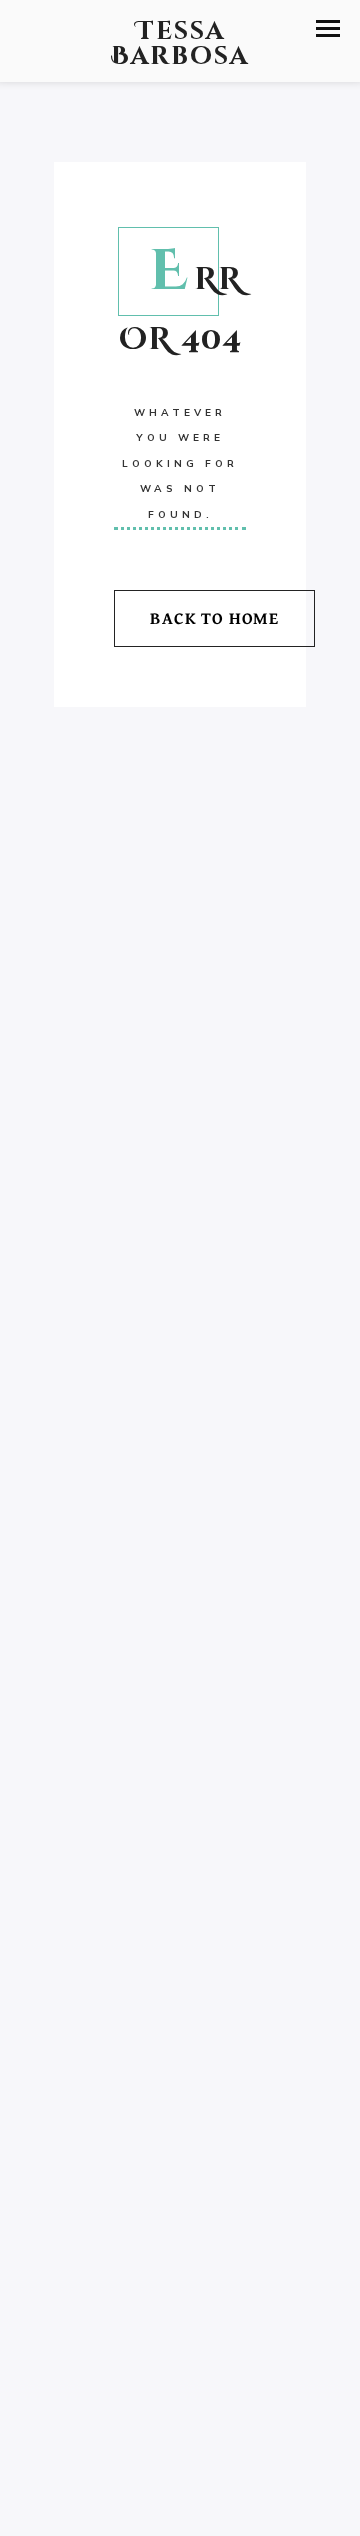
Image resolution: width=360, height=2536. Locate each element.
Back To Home (214, 617)
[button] (328, 28)
